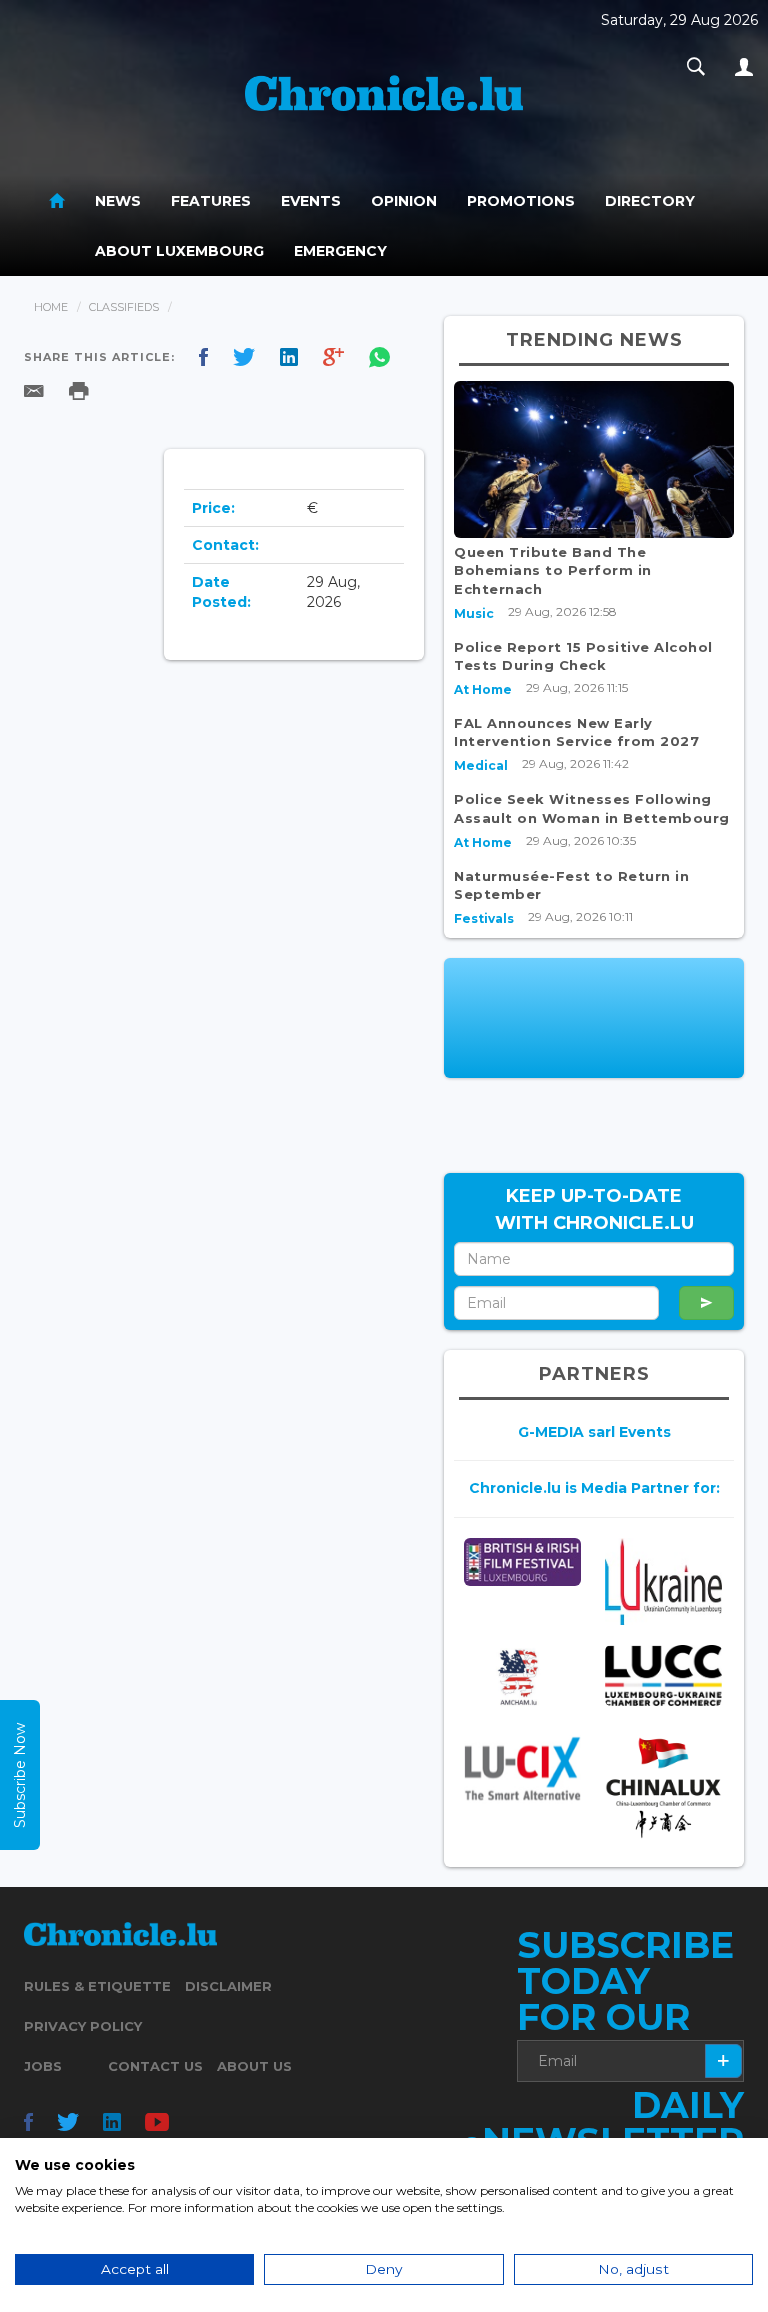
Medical (481, 765)
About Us (254, 2066)
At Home (483, 689)
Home (51, 307)
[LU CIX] (522, 1768)
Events (311, 201)
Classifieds (124, 307)
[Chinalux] (663, 1787)
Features (211, 201)
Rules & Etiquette (97, 1986)
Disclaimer (228, 1986)
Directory (650, 201)
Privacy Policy (83, 2026)
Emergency (340, 251)
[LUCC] (663, 1676)
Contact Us (155, 2066)
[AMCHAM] (522, 1677)
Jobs (43, 2066)
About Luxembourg (179, 251)
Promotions (521, 201)
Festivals (484, 918)
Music (474, 613)
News (118, 201)
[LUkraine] (663, 1581)
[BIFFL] (522, 1562)
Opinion (404, 201)
